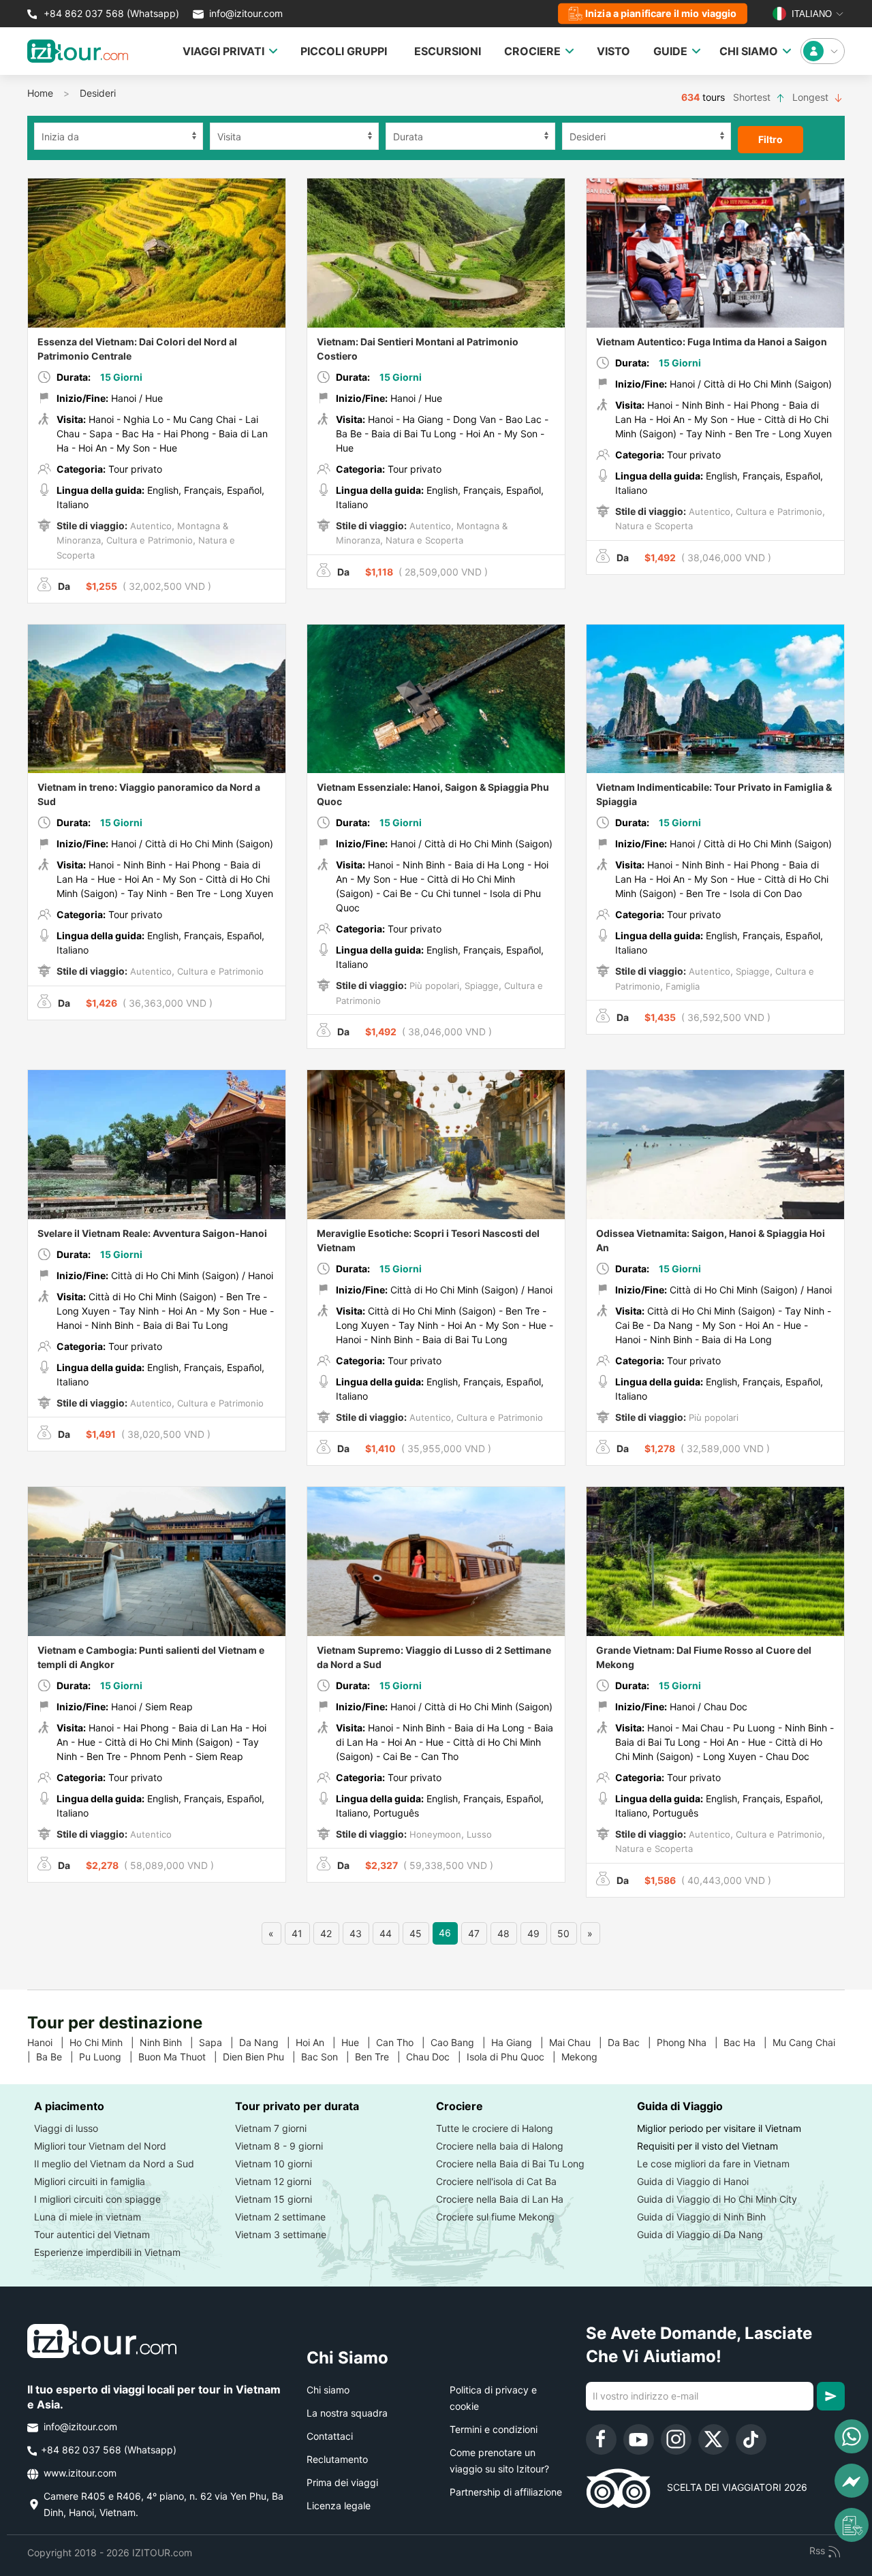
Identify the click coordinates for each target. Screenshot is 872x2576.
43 (356, 1933)
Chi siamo (328, 2390)
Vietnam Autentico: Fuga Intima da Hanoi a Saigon (712, 342)
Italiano (810, 14)
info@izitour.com (246, 13)
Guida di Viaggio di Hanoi (693, 2181)
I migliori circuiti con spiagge (97, 2199)
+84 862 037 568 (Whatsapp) (110, 13)
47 (474, 1933)
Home (40, 93)
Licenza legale (339, 2506)
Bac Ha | (748, 2042)
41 (297, 1933)
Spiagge (480, 986)
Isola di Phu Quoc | (514, 2057)
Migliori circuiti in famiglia (90, 2181)
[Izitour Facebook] (601, 2439)
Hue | (359, 2042)
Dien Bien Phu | (262, 2057)
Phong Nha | (690, 2042)
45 (416, 1933)
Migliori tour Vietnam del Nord (100, 2146)
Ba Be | (58, 2057)
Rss (819, 2550)
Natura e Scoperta (423, 540)
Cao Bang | (461, 2042)
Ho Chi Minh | (105, 2042)
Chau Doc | (436, 2057)
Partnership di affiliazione (506, 2492)
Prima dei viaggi (342, 2482)
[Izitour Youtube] (639, 2439)
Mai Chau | (578, 2042)
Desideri (98, 93)
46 (445, 1933)
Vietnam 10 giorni (274, 2164)
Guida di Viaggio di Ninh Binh (701, 2217)
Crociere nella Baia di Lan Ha (500, 2199)
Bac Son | (328, 2057)
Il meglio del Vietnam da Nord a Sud (114, 2164)
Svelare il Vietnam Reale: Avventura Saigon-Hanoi (152, 1233)
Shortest (753, 97)
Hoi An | (318, 2042)
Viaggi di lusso (66, 2128)
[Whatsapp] (852, 2436)
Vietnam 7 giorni (271, 2128)
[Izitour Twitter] (714, 2439)
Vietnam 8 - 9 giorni (279, 2146)
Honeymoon (434, 1834)
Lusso (478, 1834)
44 (386, 1933)
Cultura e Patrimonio (148, 540)
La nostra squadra (347, 2413)
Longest (812, 97)
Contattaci (330, 2436)
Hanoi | (48, 2042)
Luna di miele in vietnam (88, 2217)
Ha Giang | (520, 2042)
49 (533, 1933)
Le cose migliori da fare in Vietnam (713, 2164)
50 (563, 1933)
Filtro (770, 139)
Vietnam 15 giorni (274, 2199)
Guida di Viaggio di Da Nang (700, 2234)
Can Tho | (403, 2042)
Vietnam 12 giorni (273, 2181)
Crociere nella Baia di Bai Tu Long (510, 2164)
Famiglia (681, 986)
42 (326, 1933)
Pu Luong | (109, 2057)
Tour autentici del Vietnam (92, 2234)
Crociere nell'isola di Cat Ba (496, 2181)
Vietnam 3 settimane (281, 2234)
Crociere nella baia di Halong (500, 2146)
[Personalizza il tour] (852, 2525)
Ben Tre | (380, 2057)
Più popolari (433, 986)
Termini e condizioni (494, 2429)
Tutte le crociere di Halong (495, 2128)
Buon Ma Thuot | (181, 2057)
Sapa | (219, 2042)
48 (503, 1933)
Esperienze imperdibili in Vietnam (107, 2252)
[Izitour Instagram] (676, 2439)
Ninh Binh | (169, 2042)
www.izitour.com (79, 2473)
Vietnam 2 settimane (280, 2217)
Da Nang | (267, 2042)
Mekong (585, 2057)
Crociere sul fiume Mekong (495, 2217)
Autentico (150, 526)
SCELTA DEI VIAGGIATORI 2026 (729, 2487)
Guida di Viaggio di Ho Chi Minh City (717, 2199)
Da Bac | (632, 2042)
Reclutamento (337, 2459)
